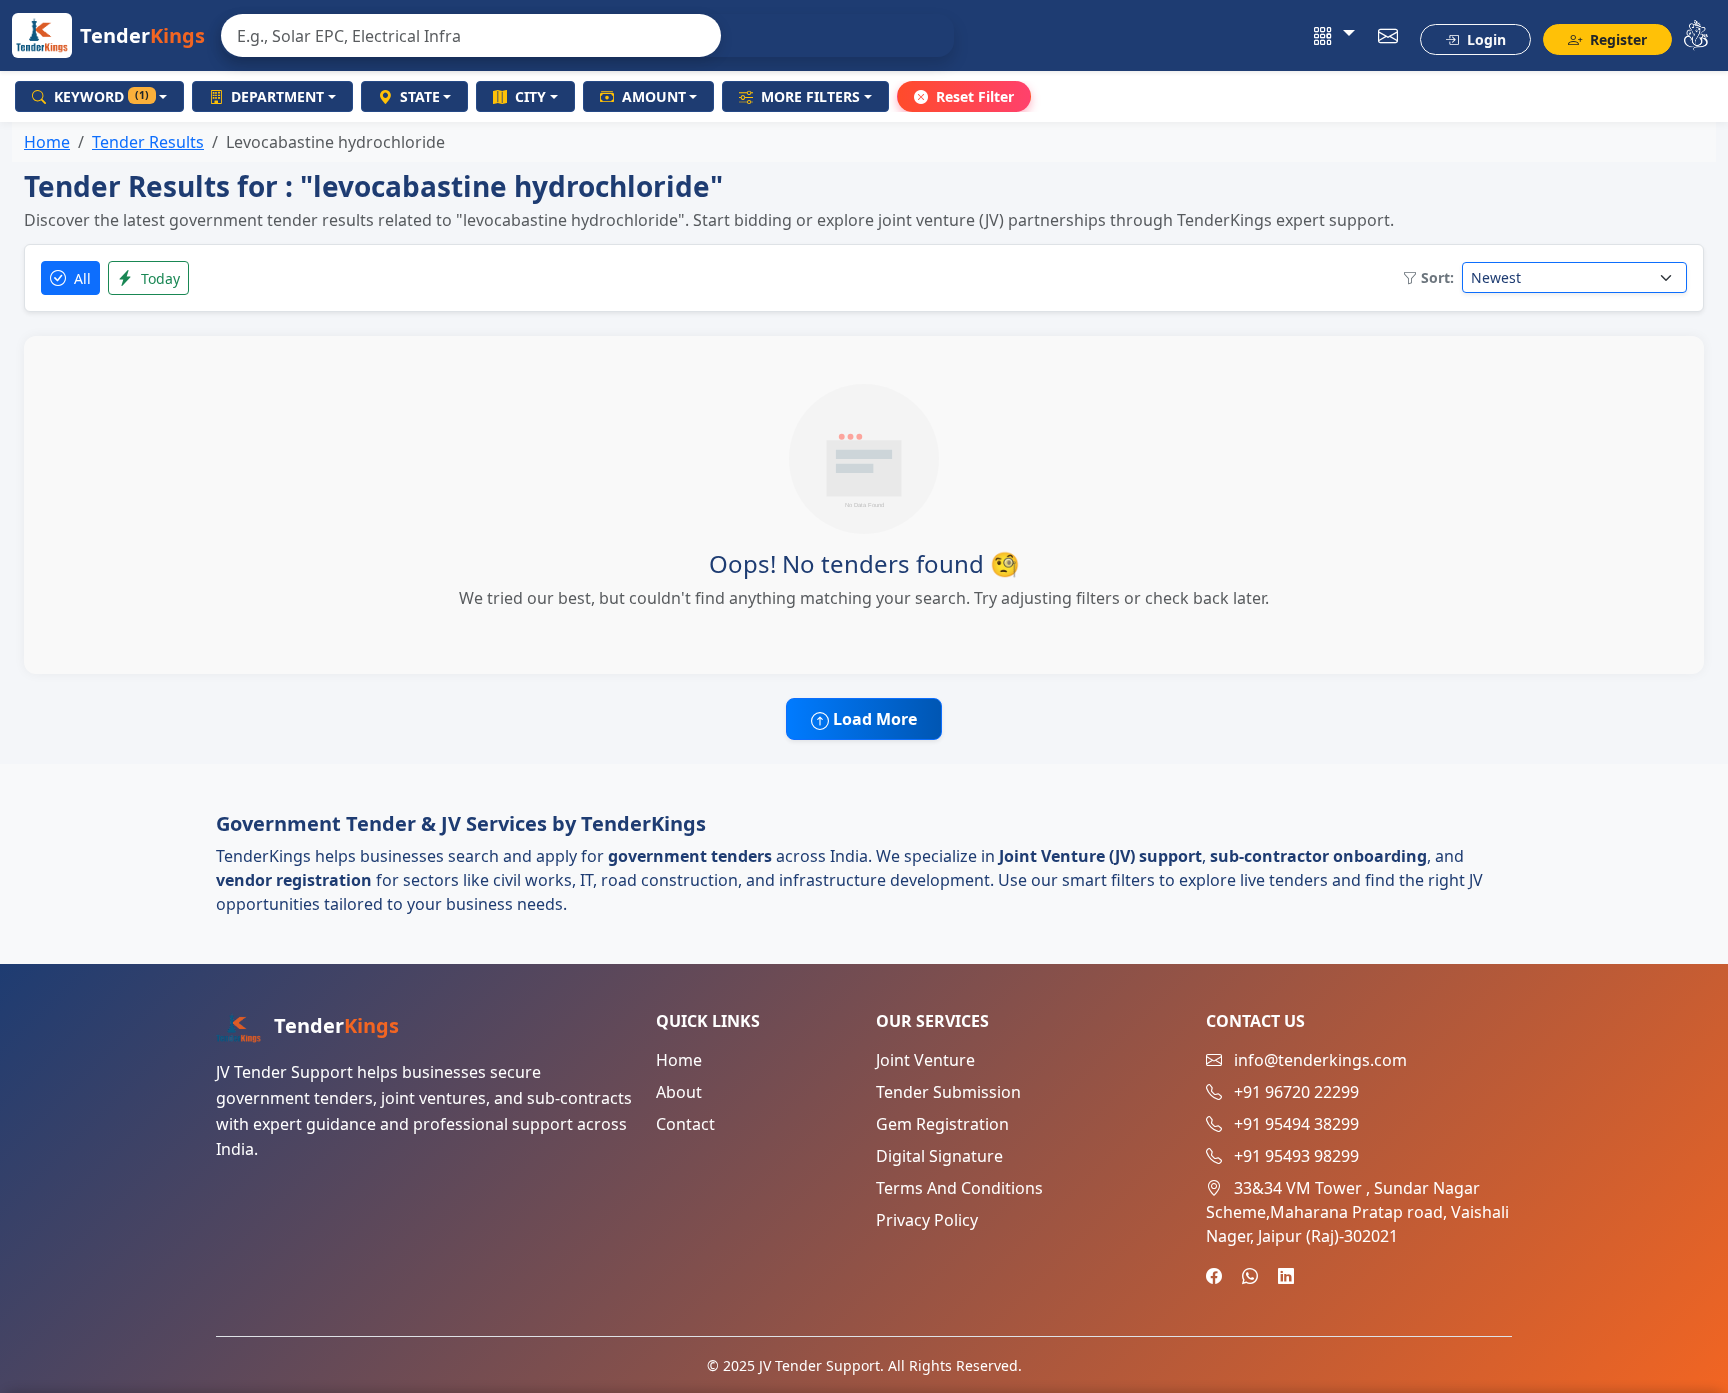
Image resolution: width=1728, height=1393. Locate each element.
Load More (873, 719)
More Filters (810, 96)
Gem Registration (942, 1124)
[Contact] (1388, 36)
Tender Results (148, 142)
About (679, 1092)
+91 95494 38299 (1296, 1124)
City (530, 96)
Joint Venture (925, 1060)
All (80, 278)
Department (277, 96)
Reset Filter (975, 96)
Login (1484, 39)
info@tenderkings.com (1320, 1060)
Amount (654, 96)
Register (1616, 39)
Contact (685, 1124)
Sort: (1437, 277)
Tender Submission (948, 1092)
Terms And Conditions (959, 1188)
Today (158, 278)
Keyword (101, 96)
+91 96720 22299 (1296, 1092)
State (420, 96)
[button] (1334, 36)
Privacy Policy (927, 1220)
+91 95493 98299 (1296, 1156)
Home (47, 142)
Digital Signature (939, 1156)
